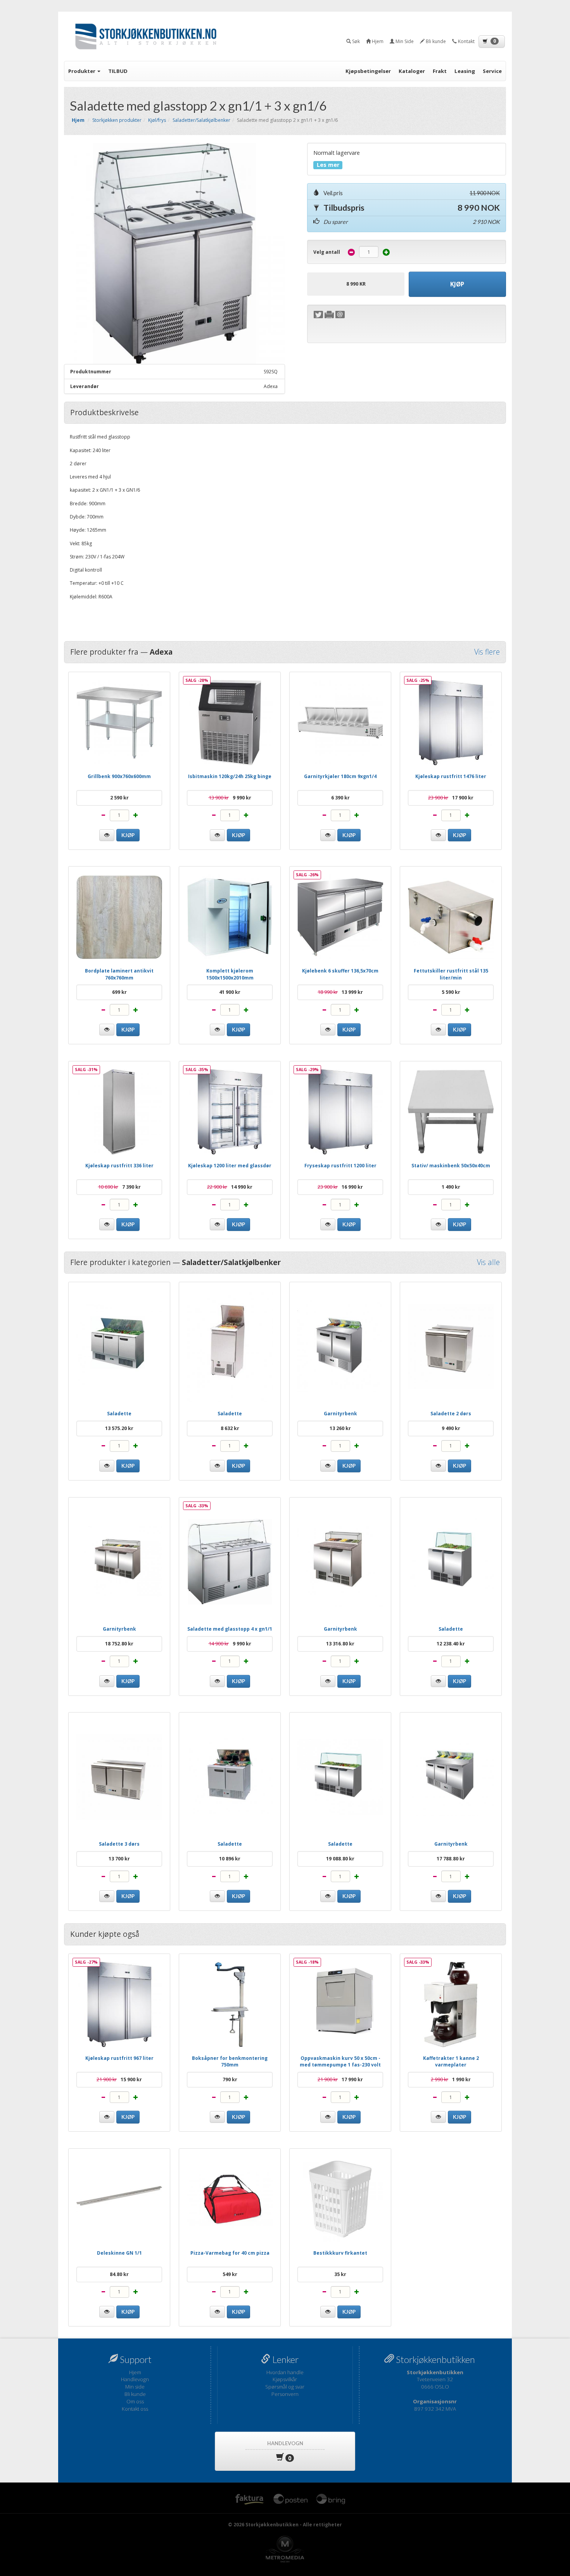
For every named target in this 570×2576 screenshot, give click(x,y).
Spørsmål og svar (285, 2387)
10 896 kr (230, 1859)
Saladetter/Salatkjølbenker (201, 120)
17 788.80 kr (451, 1859)
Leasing (465, 71)
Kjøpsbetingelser (368, 71)
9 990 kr (230, 798)
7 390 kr (119, 1187)
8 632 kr (230, 1428)
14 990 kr (230, 1187)
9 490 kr (451, 1428)
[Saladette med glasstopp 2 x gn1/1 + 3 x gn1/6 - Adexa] (174, 253)
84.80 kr (119, 2274)
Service (492, 71)
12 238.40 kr (451, 1644)
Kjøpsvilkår (285, 2379)
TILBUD (118, 71)
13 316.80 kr (340, 1644)
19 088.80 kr (340, 1859)
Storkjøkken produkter (117, 120)
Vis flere (487, 652)
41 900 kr (230, 992)
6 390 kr (340, 798)
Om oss (135, 2401)
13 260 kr (340, 1428)
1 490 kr (451, 1187)
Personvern (285, 2394)
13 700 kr (119, 1859)
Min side (135, 2387)
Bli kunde (135, 2394)
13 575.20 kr (119, 1428)
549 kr (230, 2274)
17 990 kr (340, 2079)
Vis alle (488, 1263)
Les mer (328, 165)
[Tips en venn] (340, 315)
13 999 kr (340, 992)
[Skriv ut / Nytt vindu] (329, 315)
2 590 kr (119, 798)
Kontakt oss (135, 2409)
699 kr (119, 992)
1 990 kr (451, 2079)
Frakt (440, 71)
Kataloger (412, 71)
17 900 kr (451, 798)
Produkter (82, 71)
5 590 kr (451, 992)
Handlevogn (135, 2379)
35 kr (340, 2274)
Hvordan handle (285, 2372)
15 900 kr (119, 2079)
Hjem (135, 2372)
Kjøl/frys (157, 120)
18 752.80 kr (119, 1644)
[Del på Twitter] (318, 315)
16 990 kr (340, 1187)
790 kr (230, 2079)
